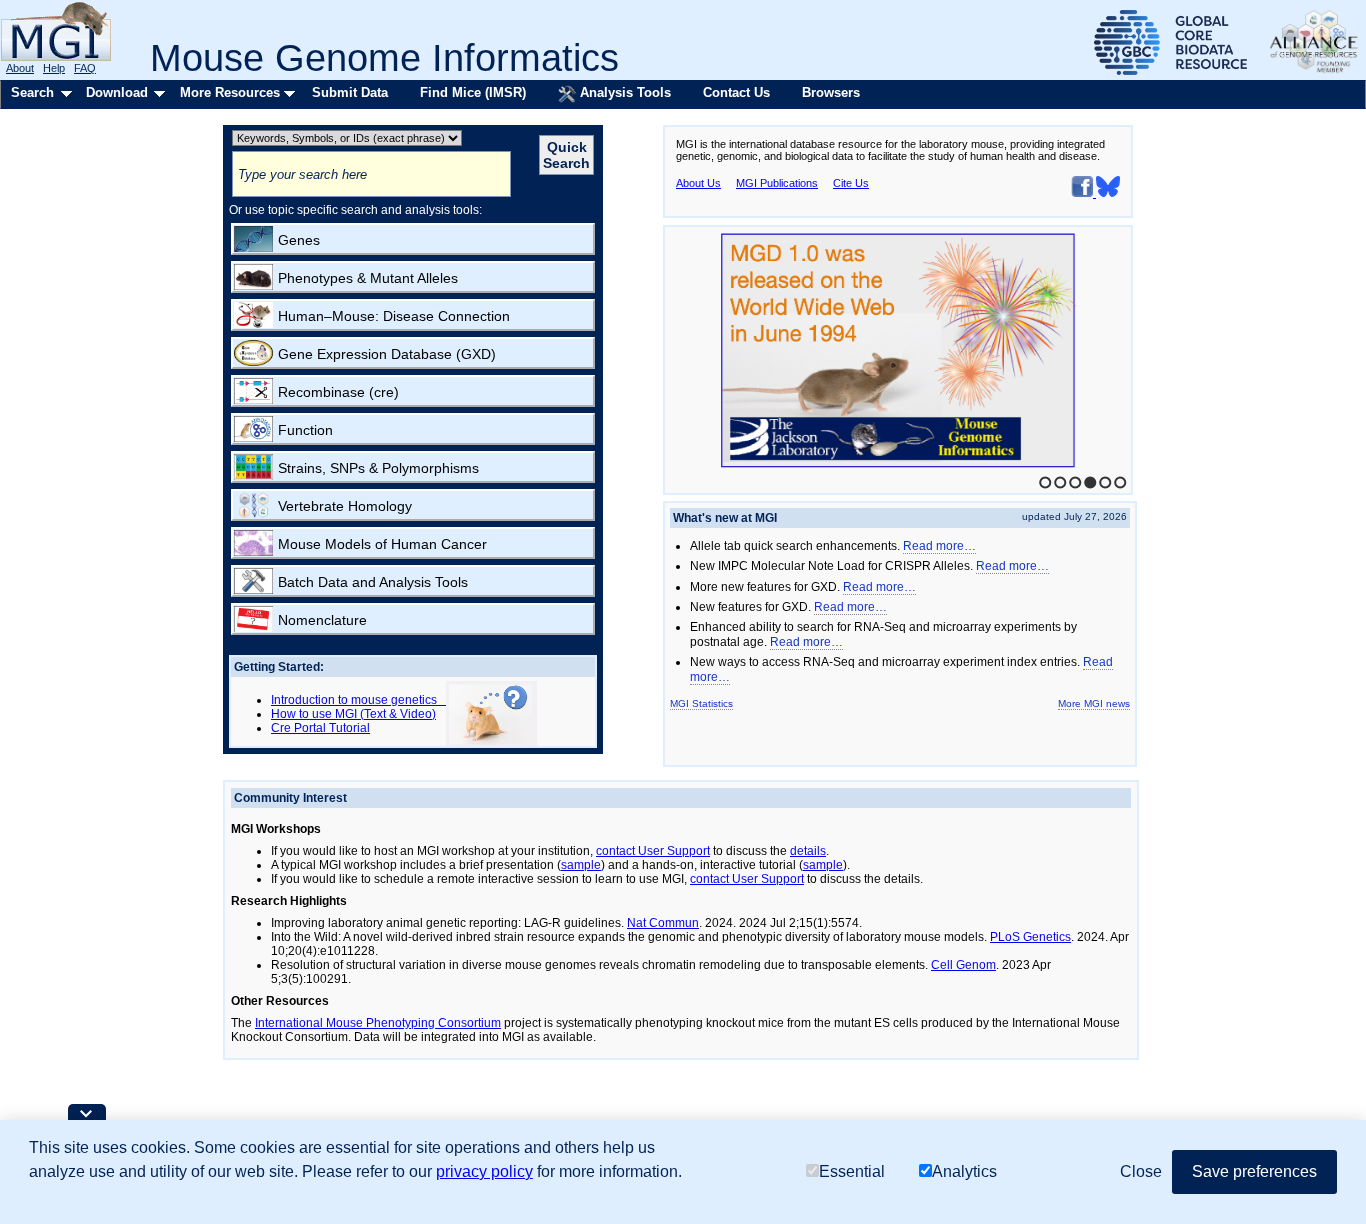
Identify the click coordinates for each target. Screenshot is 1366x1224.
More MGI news (1094, 703)
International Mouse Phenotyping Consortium (378, 1023)
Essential (852, 1171)
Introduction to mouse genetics (358, 700)
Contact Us (736, 92)
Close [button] (1141, 1171)
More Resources (230, 92)
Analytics (964, 1171)
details (808, 851)
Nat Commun (663, 923)
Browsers (831, 92)
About (20, 68)
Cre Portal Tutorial (320, 728)
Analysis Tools (623, 92)
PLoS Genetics (1030, 937)
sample (581, 865)
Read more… (939, 546)
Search (32, 92)
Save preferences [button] (1254, 1171)
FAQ (85, 68)
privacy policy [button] (484, 1171)
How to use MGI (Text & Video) (353, 714)
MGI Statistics (701, 703)
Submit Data (350, 92)
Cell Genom (963, 965)
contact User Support (653, 851)
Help (54, 68)
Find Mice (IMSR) (473, 92)
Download (117, 92)
